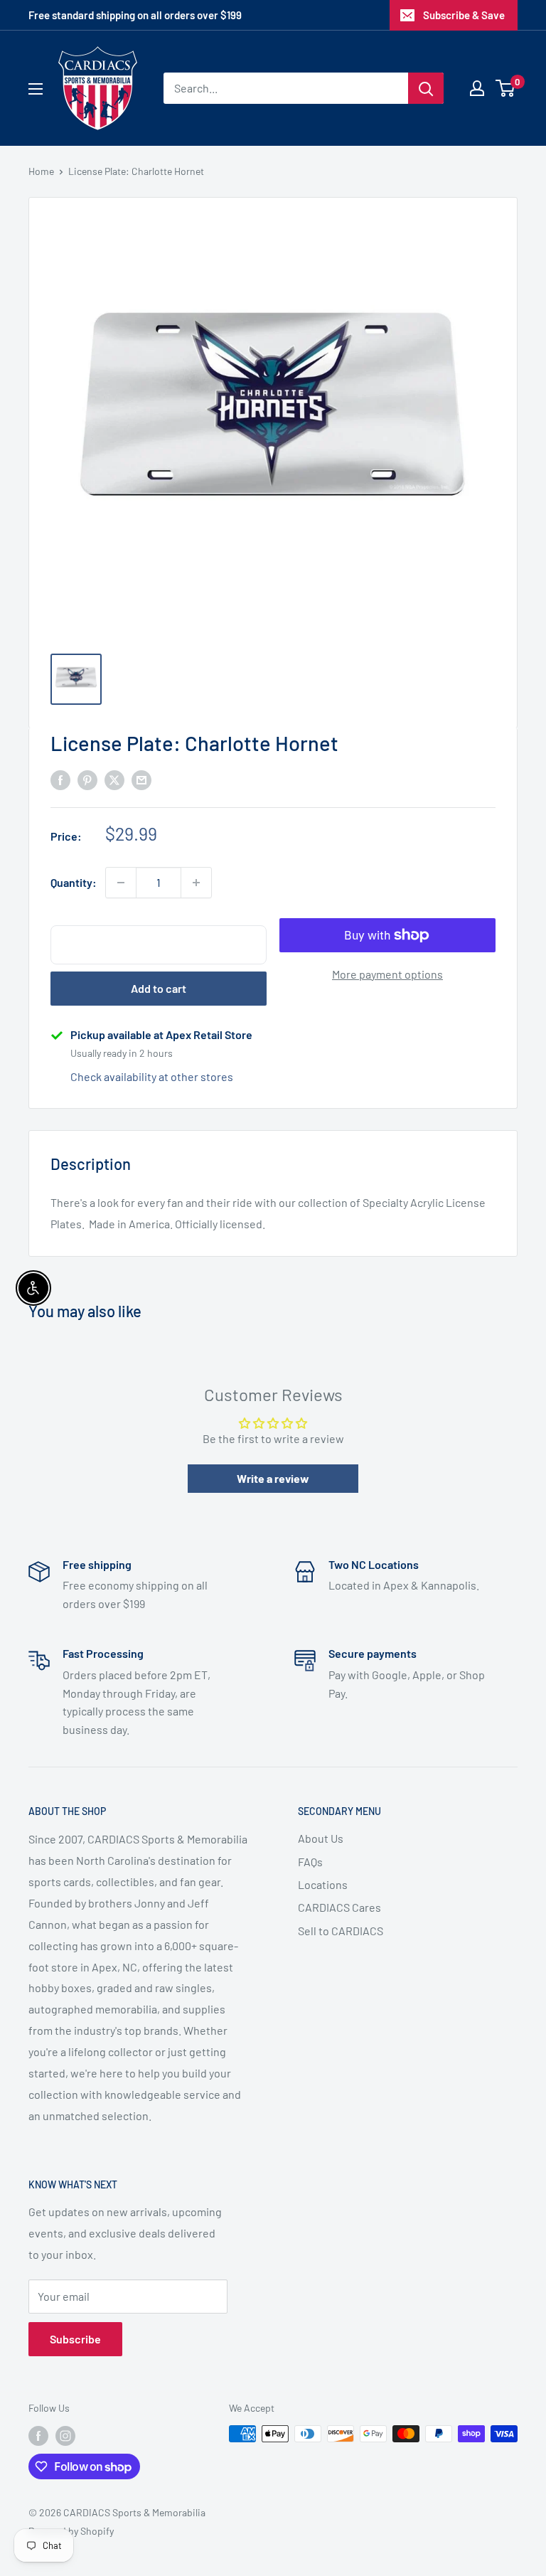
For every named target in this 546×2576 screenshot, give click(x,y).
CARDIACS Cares (339, 1907)
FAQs (310, 1862)
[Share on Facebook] (60, 779)
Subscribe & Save (464, 15)
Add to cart (159, 988)
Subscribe (75, 2339)
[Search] (426, 88)
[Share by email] (141, 779)
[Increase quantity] (196, 883)
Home (41, 171)
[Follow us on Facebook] (38, 2435)
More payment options (387, 974)
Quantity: (74, 882)
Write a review (273, 1478)
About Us (321, 1838)
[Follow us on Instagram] (65, 2435)
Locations (323, 1884)
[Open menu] (36, 89)
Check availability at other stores (152, 1076)
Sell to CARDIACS (341, 1931)
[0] (506, 88)
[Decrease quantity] (121, 883)
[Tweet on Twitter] (114, 779)
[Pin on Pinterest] (87, 779)
